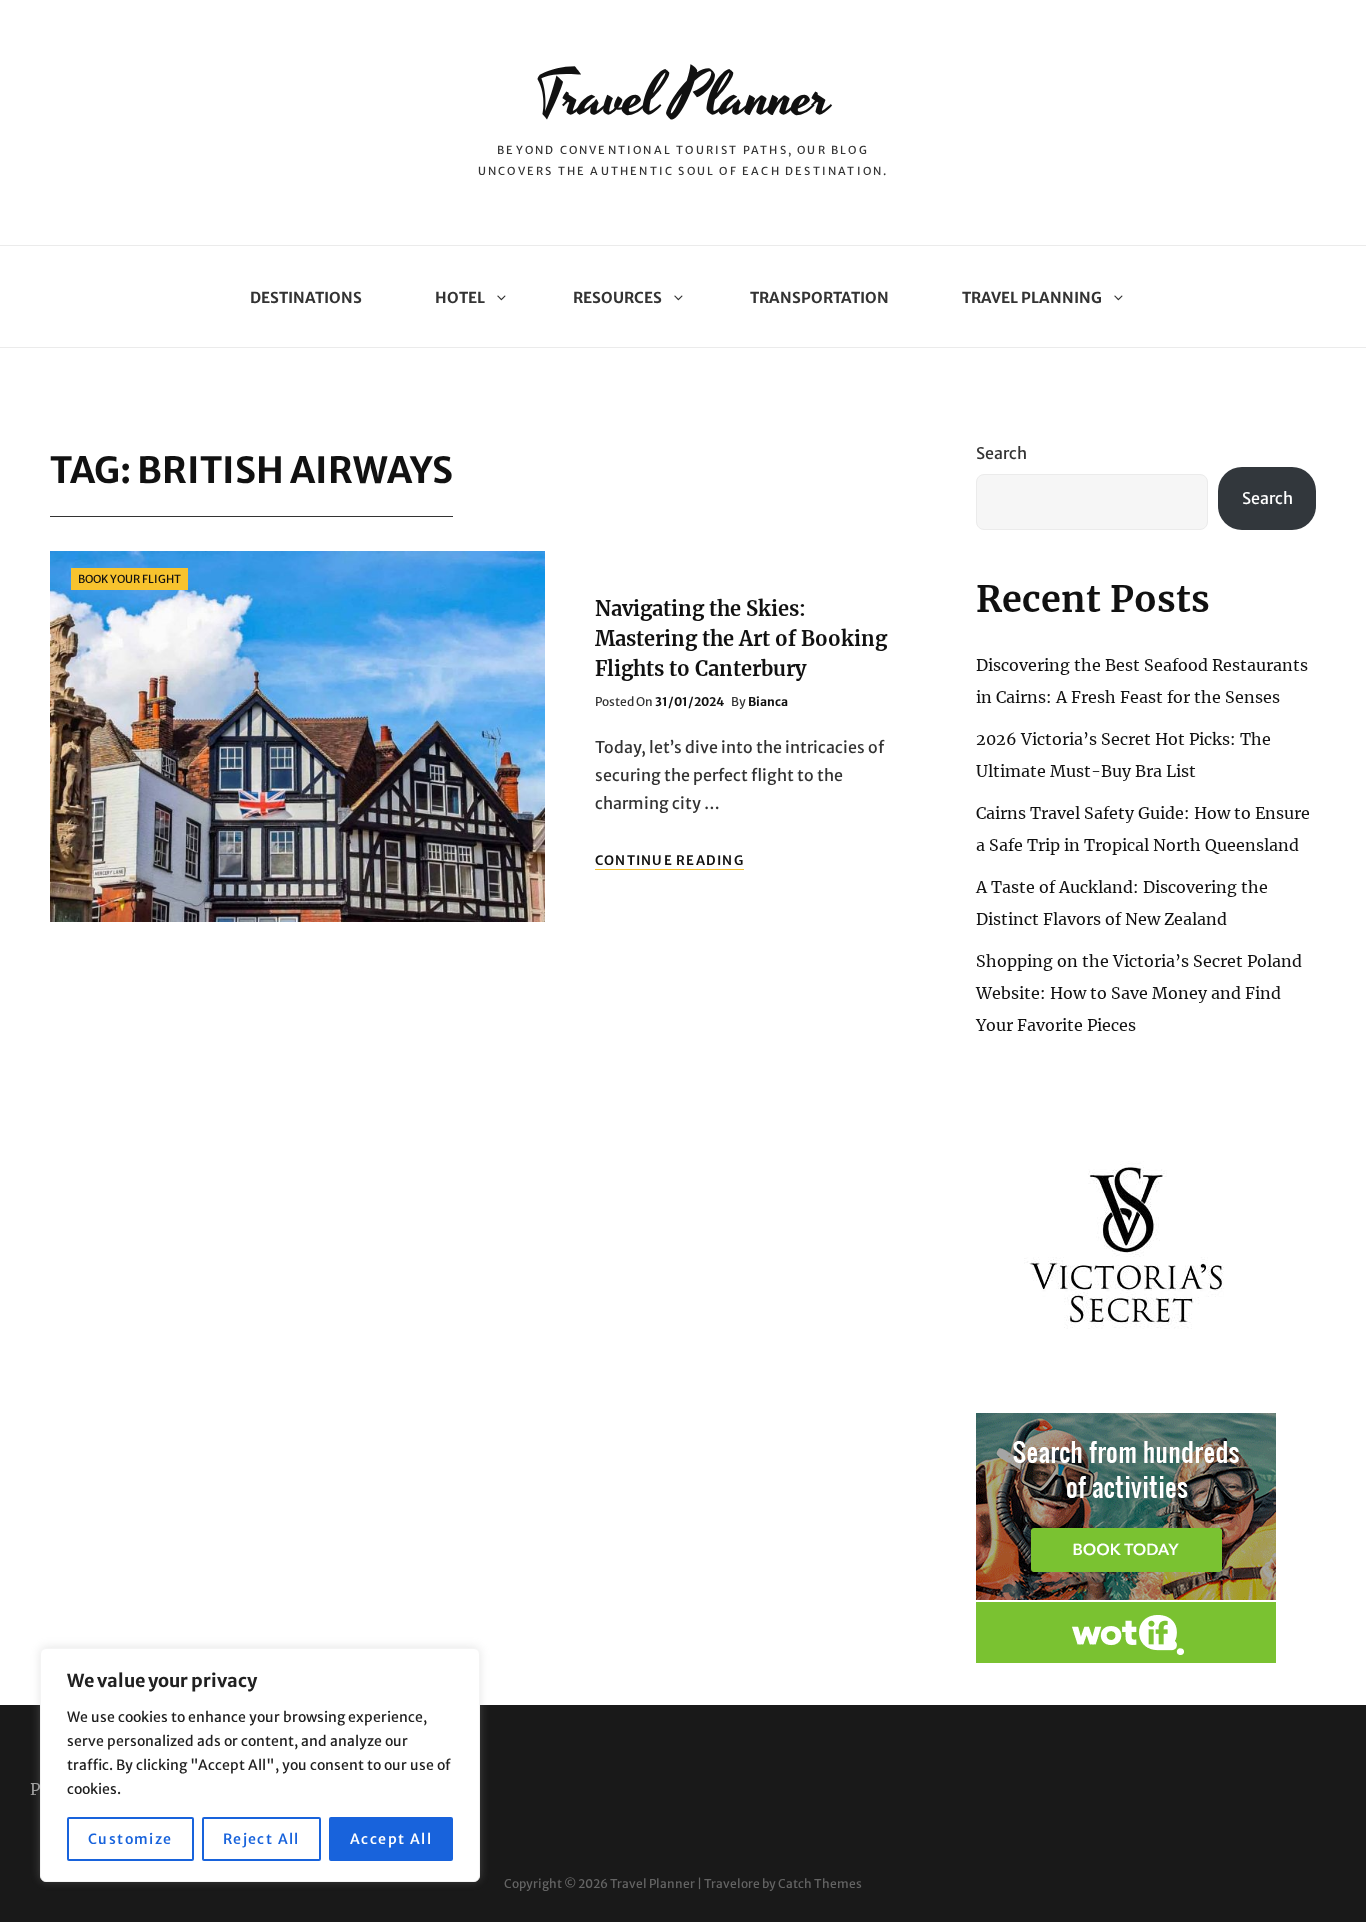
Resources (617, 297)
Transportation (819, 297)
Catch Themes (820, 1883)
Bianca (768, 701)
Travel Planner (682, 97)
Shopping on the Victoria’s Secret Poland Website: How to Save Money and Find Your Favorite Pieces (1139, 993)
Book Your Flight (129, 579)
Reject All (261, 1839)
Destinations (306, 297)
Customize (130, 1839)
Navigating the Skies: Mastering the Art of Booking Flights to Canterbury (741, 638)
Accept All (391, 1839)
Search (1001, 453)
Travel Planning (1032, 297)
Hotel (460, 297)
